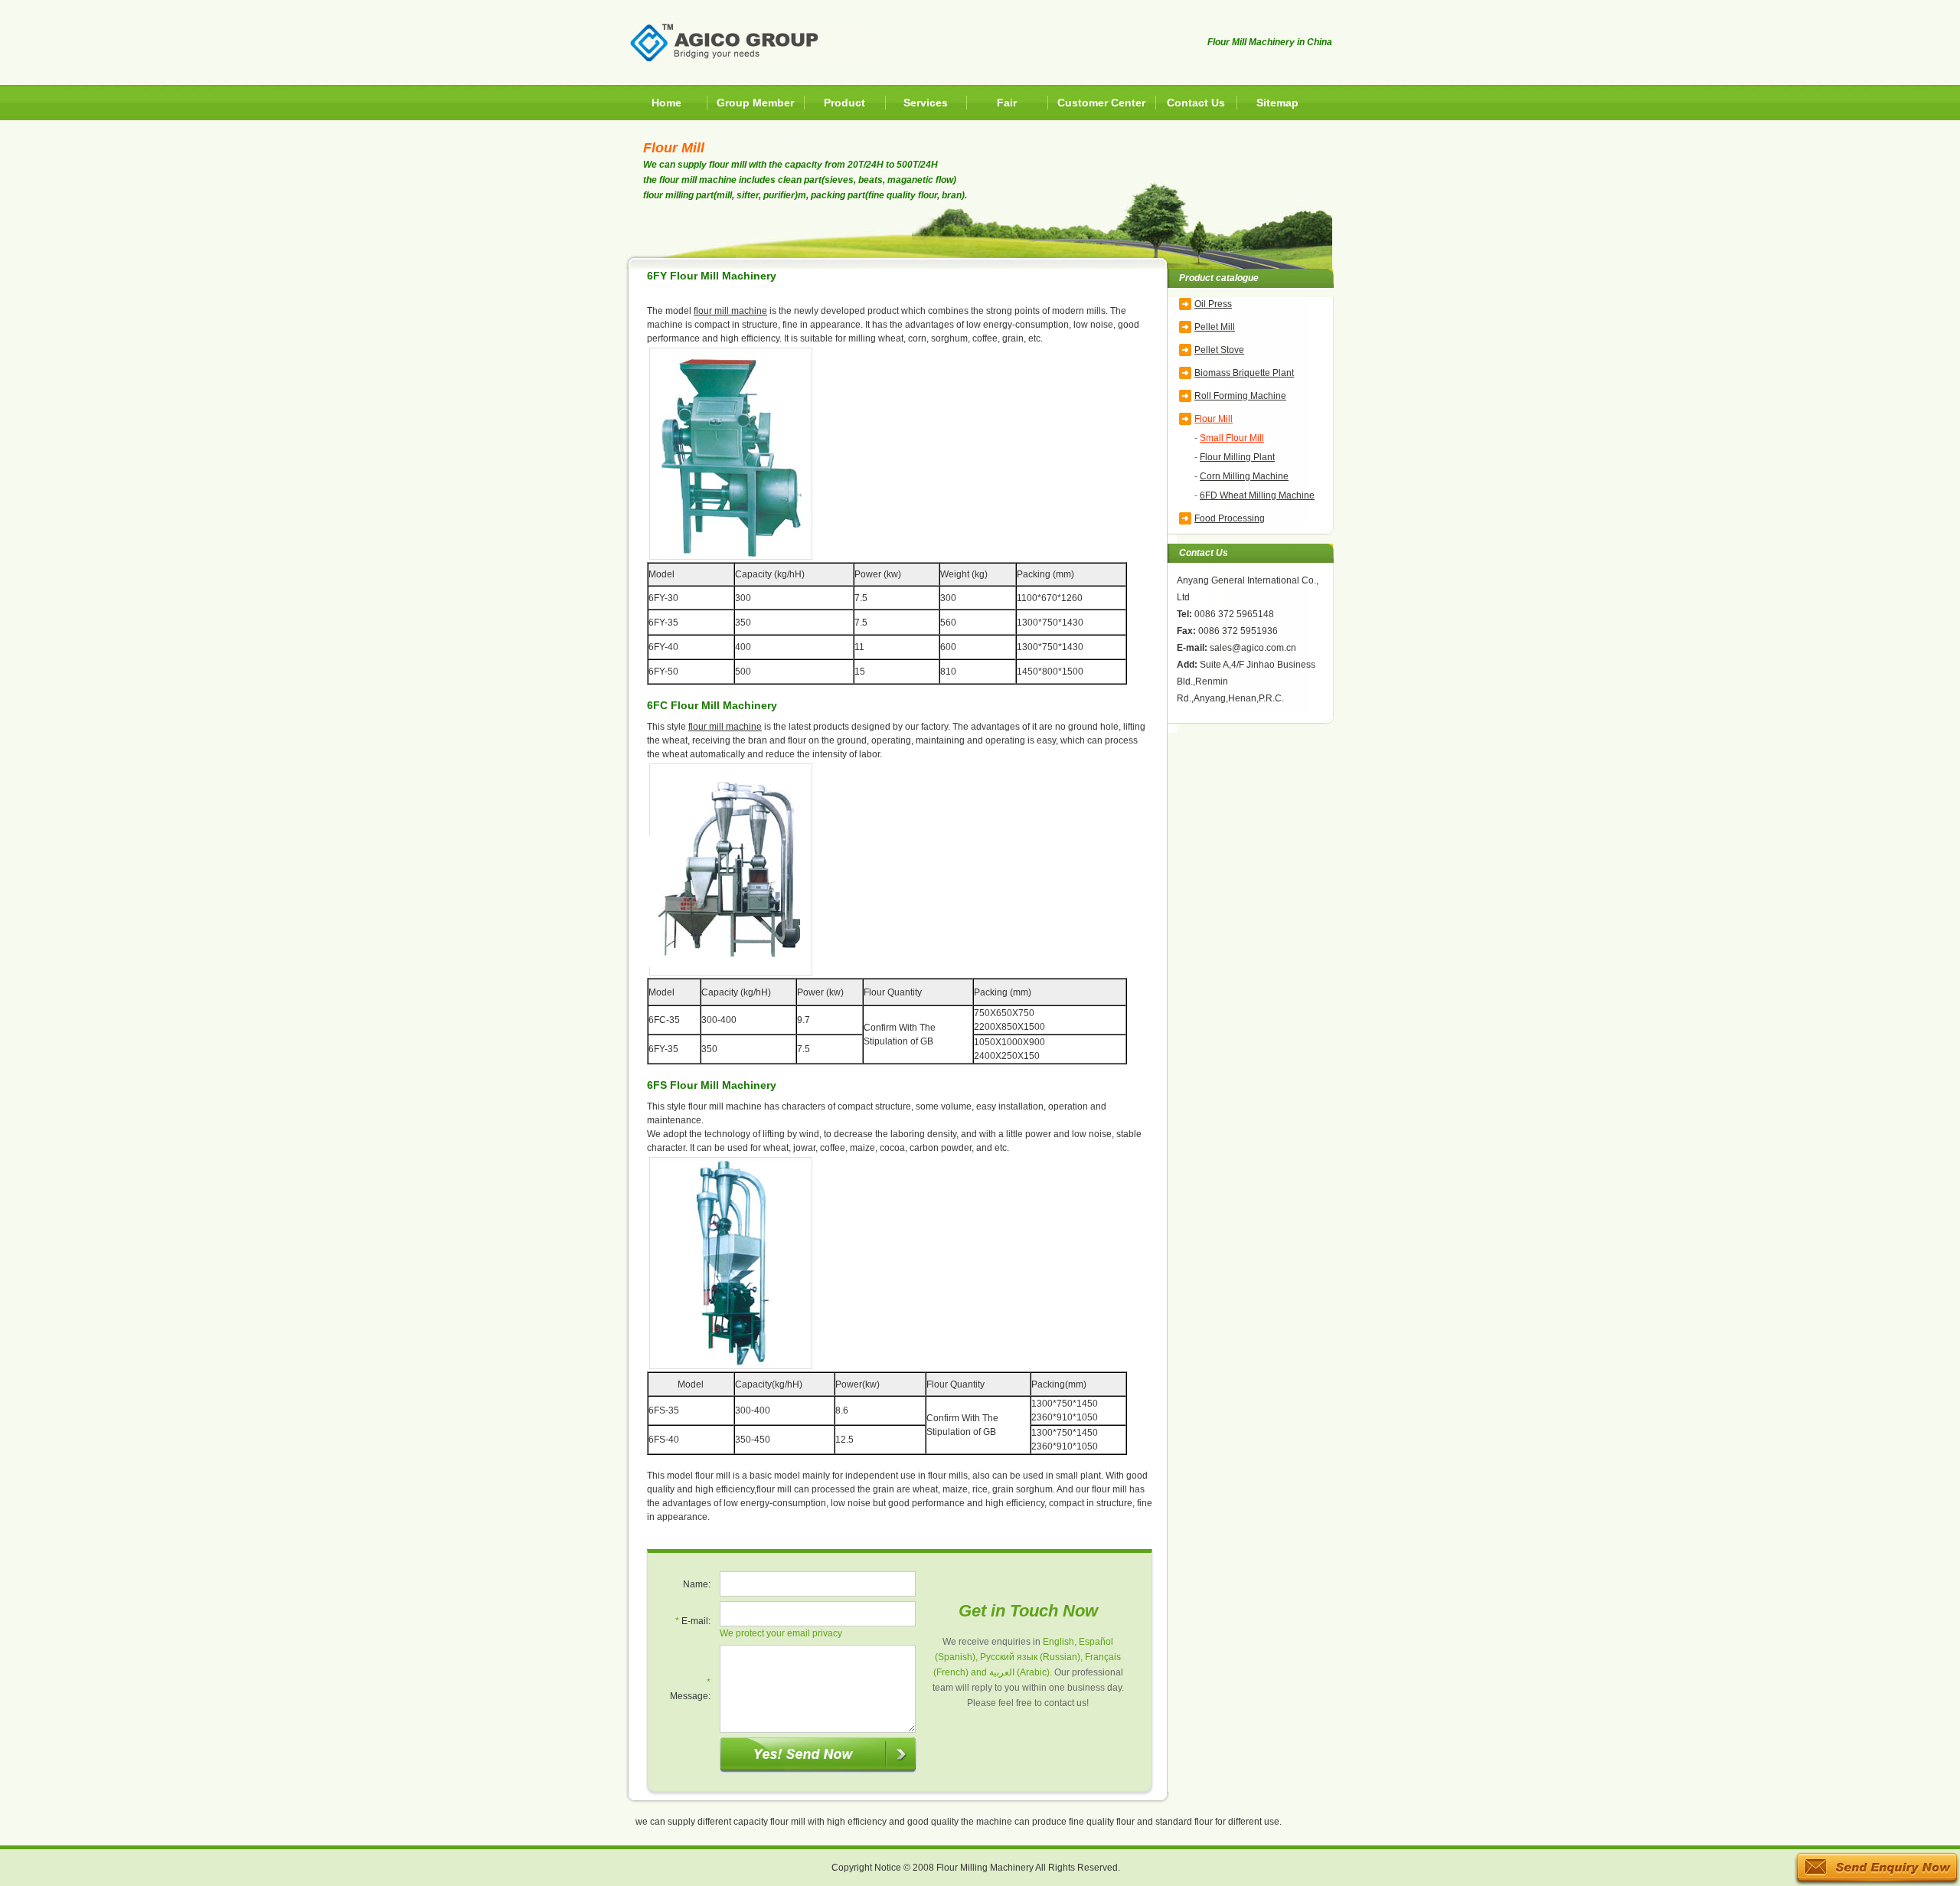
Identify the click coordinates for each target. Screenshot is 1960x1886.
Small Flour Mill (1232, 438)
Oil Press (1213, 304)
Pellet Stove (1219, 350)
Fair (1007, 103)
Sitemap (1277, 103)
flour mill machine (730, 311)
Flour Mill (1214, 419)
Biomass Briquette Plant (1244, 373)
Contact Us (1196, 103)
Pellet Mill (1215, 327)
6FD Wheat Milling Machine (1257, 495)
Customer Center (1101, 103)
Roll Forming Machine (1240, 396)
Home (666, 103)
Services (926, 103)
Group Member (755, 103)
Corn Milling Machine (1244, 476)
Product (844, 103)
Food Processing (1230, 518)
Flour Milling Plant (1237, 457)
